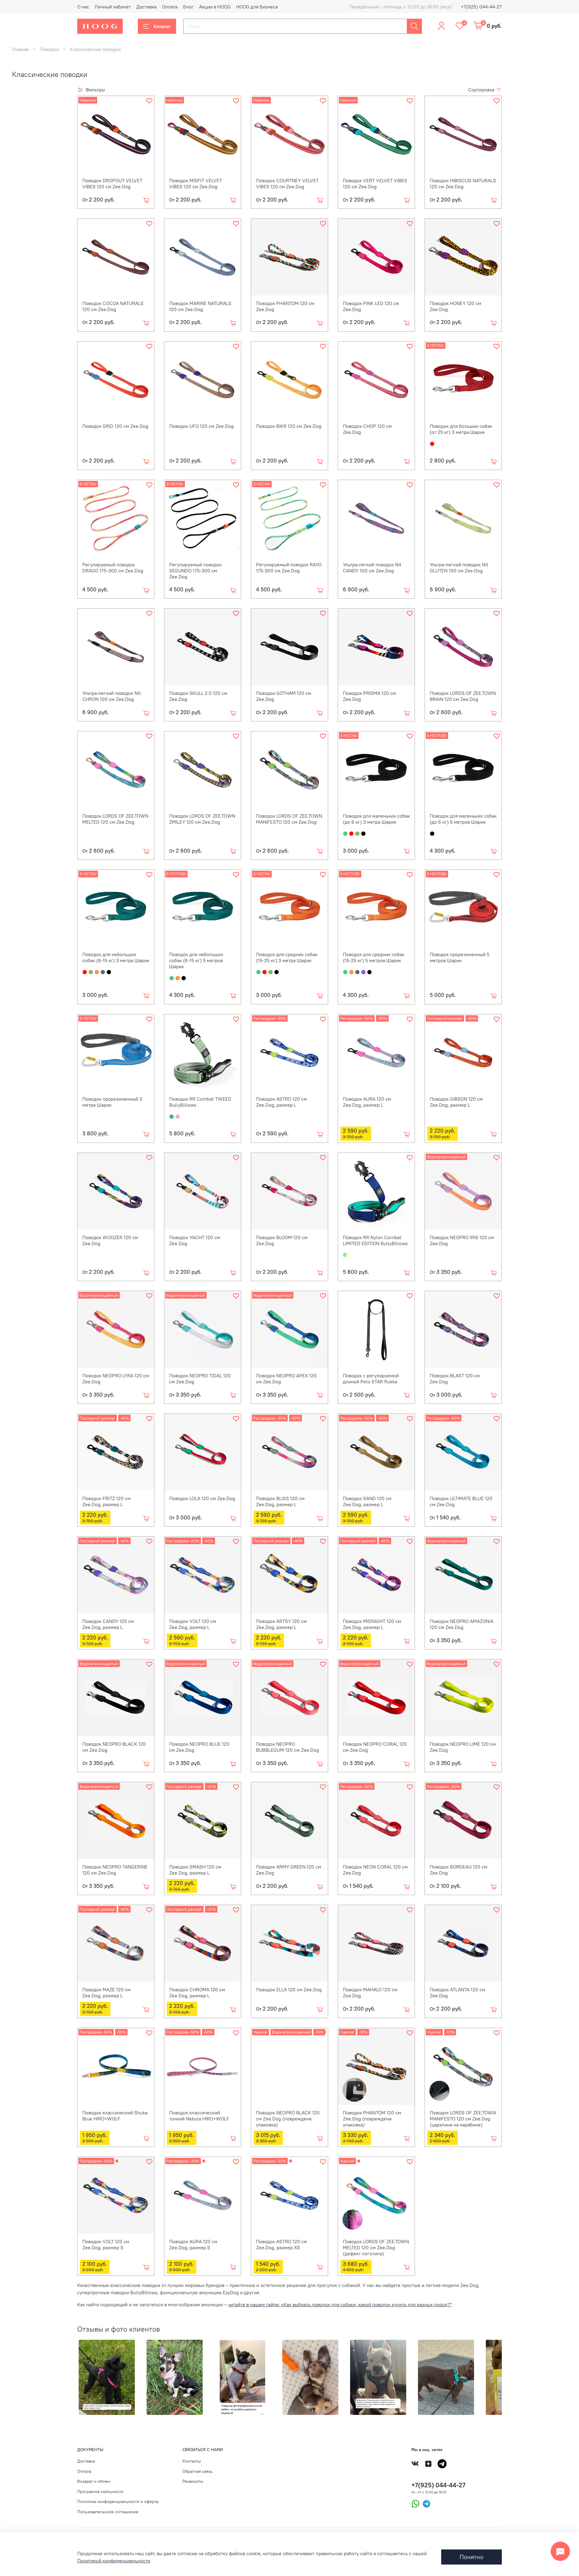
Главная (20, 49)
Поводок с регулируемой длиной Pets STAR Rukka (371, 1379)
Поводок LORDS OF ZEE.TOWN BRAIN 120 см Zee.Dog (463, 696)
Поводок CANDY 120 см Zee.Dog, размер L (108, 1624)
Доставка (146, 7)
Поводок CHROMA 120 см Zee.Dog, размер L (197, 1992)
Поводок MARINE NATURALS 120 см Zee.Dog (200, 306)
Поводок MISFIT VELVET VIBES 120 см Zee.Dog (196, 183)
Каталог (162, 26)
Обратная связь (198, 2471)
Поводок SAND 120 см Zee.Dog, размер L (367, 1501)
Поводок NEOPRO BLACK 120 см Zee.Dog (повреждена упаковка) (288, 2119)
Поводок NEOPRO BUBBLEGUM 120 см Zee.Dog (288, 1747)
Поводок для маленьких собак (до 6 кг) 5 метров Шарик (463, 819)
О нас (83, 7)
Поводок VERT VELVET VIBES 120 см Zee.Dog (375, 183)
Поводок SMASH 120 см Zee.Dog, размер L (195, 1870)
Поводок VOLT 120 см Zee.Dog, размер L (193, 1624)
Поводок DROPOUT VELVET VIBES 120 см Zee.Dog (112, 183)
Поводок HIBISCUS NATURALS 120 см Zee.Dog (463, 183)
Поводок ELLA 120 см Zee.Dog (289, 1989)
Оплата (170, 7)
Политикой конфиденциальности (114, 2561)
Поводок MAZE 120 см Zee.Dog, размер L (106, 1992)
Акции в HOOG (215, 7)
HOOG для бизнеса (257, 7)
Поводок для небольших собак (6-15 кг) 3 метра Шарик (116, 957)
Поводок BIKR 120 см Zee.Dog (289, 426)
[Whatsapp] (415, 2503)
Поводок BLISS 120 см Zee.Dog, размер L (280, 1501)
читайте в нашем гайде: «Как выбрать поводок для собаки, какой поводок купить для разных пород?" (340, 2304)
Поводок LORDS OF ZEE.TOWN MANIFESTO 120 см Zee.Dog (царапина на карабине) (463, 2119)
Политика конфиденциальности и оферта (118, 2501)
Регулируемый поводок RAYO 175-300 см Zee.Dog (289, 568)
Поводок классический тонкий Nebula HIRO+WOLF (199, 2116)
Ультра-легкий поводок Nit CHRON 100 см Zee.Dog (112, 696)
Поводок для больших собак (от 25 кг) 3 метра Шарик (461, 429)
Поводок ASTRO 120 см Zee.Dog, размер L (282, 1102)
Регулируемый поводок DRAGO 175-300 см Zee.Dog (113, 568)
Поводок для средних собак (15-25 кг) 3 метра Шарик (287, 957)
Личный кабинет (113, 7)
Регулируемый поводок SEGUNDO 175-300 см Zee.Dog (195, 571)
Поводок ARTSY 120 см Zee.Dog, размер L (281, 1624)
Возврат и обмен (94, 2481)
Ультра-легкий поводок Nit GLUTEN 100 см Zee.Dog (459, 568)
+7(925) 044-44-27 (481, 7)
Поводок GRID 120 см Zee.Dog (115, 426)
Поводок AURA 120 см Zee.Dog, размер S (193, 2244)
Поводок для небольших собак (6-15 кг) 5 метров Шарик (196, 960)
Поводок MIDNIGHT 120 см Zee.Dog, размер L (372, 1624)
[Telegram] (425, 2503)
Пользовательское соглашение (108, 2512)
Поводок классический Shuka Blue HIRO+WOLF (115, 2116)
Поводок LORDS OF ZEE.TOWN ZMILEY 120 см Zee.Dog (202, 819)
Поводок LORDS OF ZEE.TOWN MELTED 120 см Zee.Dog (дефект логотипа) (376, 2247)
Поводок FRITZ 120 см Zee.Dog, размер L (106, 1501)
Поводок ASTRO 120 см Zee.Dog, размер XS (282, 2244)
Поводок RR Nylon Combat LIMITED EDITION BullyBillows (375, 1240)
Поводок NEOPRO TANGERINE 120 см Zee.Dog (115, 1870)
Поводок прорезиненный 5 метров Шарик (460, 957)
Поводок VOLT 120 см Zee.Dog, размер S (106, 2244)
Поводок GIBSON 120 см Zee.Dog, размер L (456, 1102)
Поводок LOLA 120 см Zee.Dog (202, 1498)
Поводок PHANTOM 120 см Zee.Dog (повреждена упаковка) (372, 2119)
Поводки (49, 49)
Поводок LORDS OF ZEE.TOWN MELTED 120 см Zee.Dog (115, 819)
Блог (188, 7)
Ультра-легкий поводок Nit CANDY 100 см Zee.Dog (372, 568)
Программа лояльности (100, 2492)
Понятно (471, 2557)
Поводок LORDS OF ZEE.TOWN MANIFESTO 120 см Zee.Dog (289, 819)
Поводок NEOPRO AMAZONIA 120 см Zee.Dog (462, 1624)
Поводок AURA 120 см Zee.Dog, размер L (367, 1102)
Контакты (192, 2461)
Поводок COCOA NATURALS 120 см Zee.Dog (113, 306)
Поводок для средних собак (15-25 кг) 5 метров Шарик (374, 957)
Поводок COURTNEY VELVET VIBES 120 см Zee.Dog (287, 183)
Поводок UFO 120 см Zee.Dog (201, 426)
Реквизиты (193, 2481)
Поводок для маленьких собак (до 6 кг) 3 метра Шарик (376, 819)
